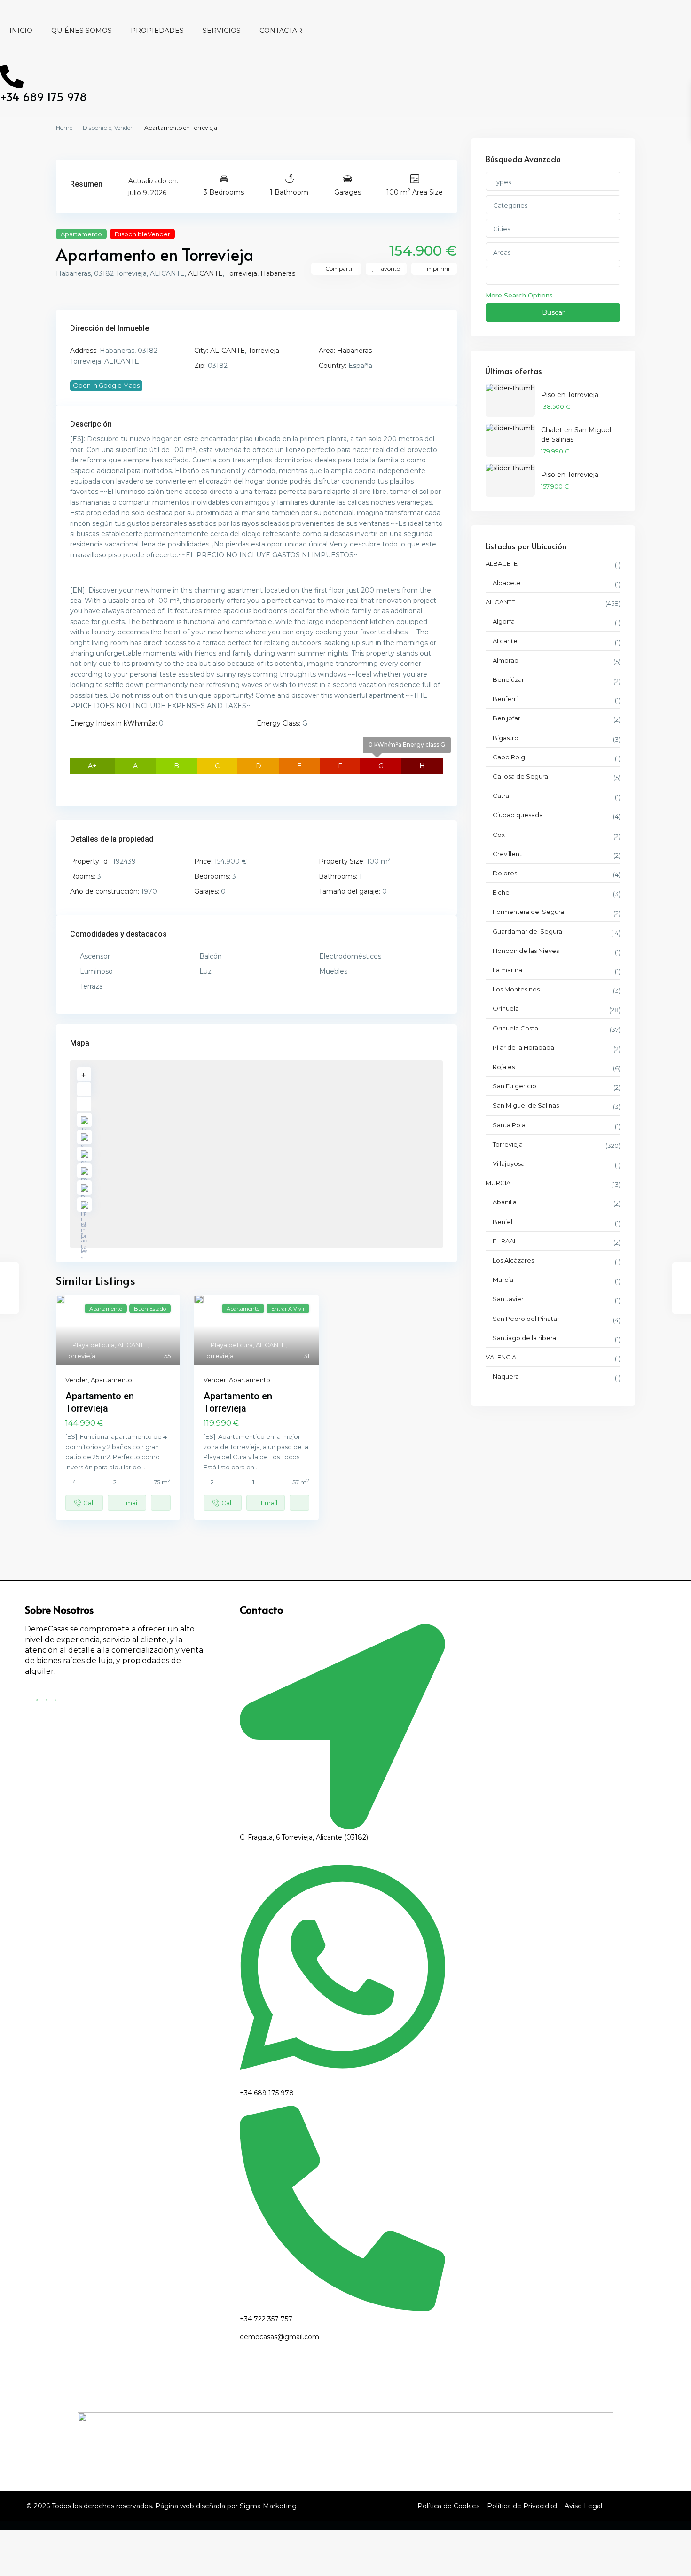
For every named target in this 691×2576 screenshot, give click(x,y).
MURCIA (498, 1183)
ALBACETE (502, 563)
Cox (499, 835)
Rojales (504, 1067)
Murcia (503, 1280)
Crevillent (507, 854)
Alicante (505, 641)
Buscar (553, 312)
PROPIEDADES (157, 31)
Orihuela (506, 1008)
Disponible (97, 128)
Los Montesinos (516, 989)
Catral (502, 796)
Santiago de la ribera (524, 1338)
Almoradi (506, 660)
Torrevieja (242, 273)
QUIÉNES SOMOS (82, 31)
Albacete (507, 583)
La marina (507, 970)
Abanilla (505, 1202)
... (145, 1467)
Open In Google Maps (106, 385)
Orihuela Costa (515, 1028)
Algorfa (504, 621)
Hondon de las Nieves (526, 951)
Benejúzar (508, 679)
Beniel (503, 1222)
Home (64, 128)
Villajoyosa (509, 1163)
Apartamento (81, 234)
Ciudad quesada (518, 815)
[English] (245, 2356)
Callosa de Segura (520, 776)
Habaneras (278, 273)
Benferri (505, 699)
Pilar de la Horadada (523, 1047)
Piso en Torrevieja (570, 395)
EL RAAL (505, 1241)
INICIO (21, 31)
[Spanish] (18, 53)
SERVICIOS (222, 31)
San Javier (508, 1299)
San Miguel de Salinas (526, 1105)
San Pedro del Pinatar (526, 1319)
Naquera (506, 1376)
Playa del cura (94, 1345)
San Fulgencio (514, 1086)
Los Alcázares (513, 1260)
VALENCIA (501, 1357)
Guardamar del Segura (527, 931)
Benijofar (506, 718)
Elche (501, 892)
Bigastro (506, 738)
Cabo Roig (509, 757)
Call (89, 1503)
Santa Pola (509, 1125)
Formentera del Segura (528, 912)
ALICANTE (205, 273)
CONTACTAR (281, 31)
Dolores (505, 873)
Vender (123, 128)
